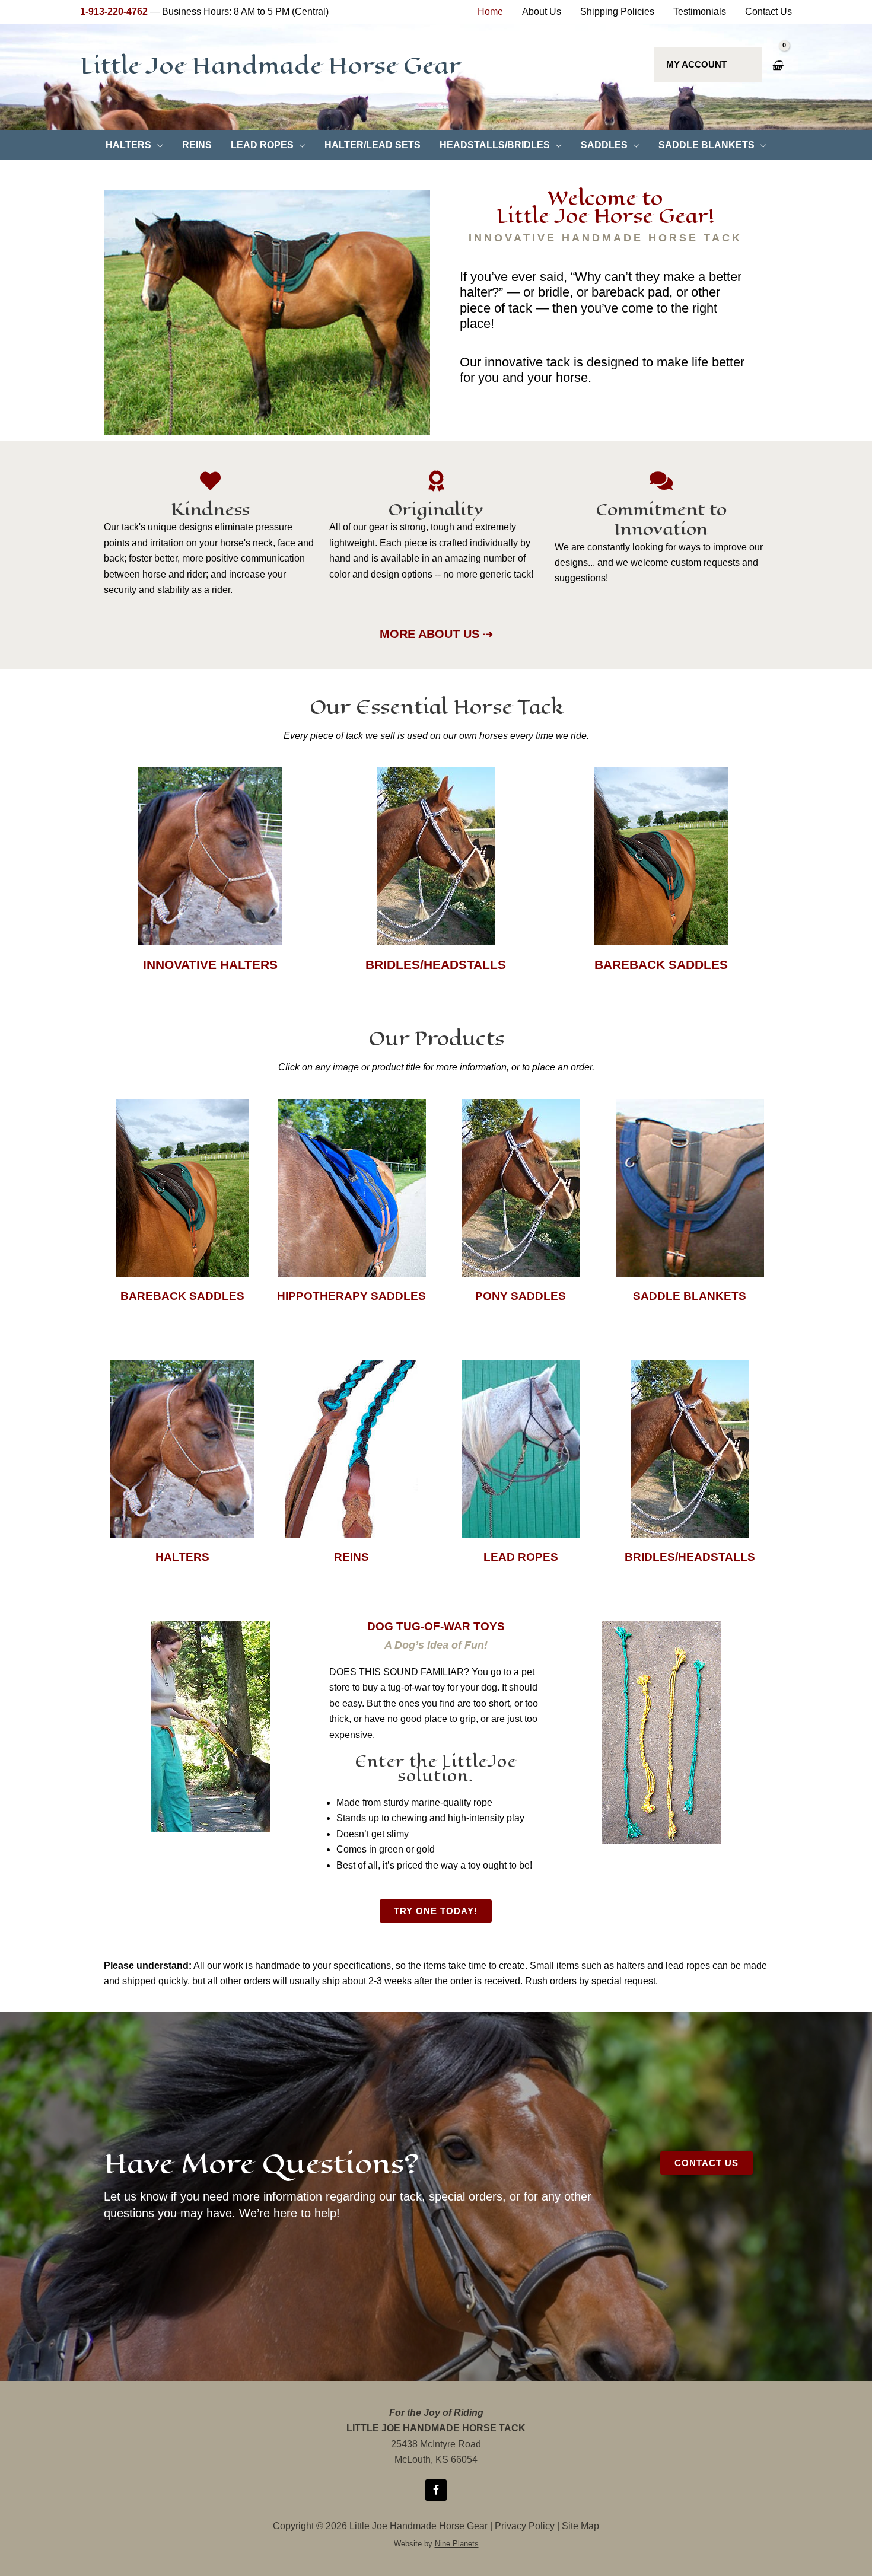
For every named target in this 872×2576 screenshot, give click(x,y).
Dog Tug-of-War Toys (436, 1626)
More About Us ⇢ (436, 634)
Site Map (580, 2526)
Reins (351, 1557)
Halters (182, 1557)
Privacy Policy (525, 2526)
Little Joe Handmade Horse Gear (270, 66)
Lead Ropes (521, 1557)
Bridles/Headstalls (436, 965)
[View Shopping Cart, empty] (777, 66)
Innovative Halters (210, 965)
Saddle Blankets (690, 1296)
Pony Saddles (521, 1296)
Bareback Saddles (661, 965)
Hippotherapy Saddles (351, 1296)
